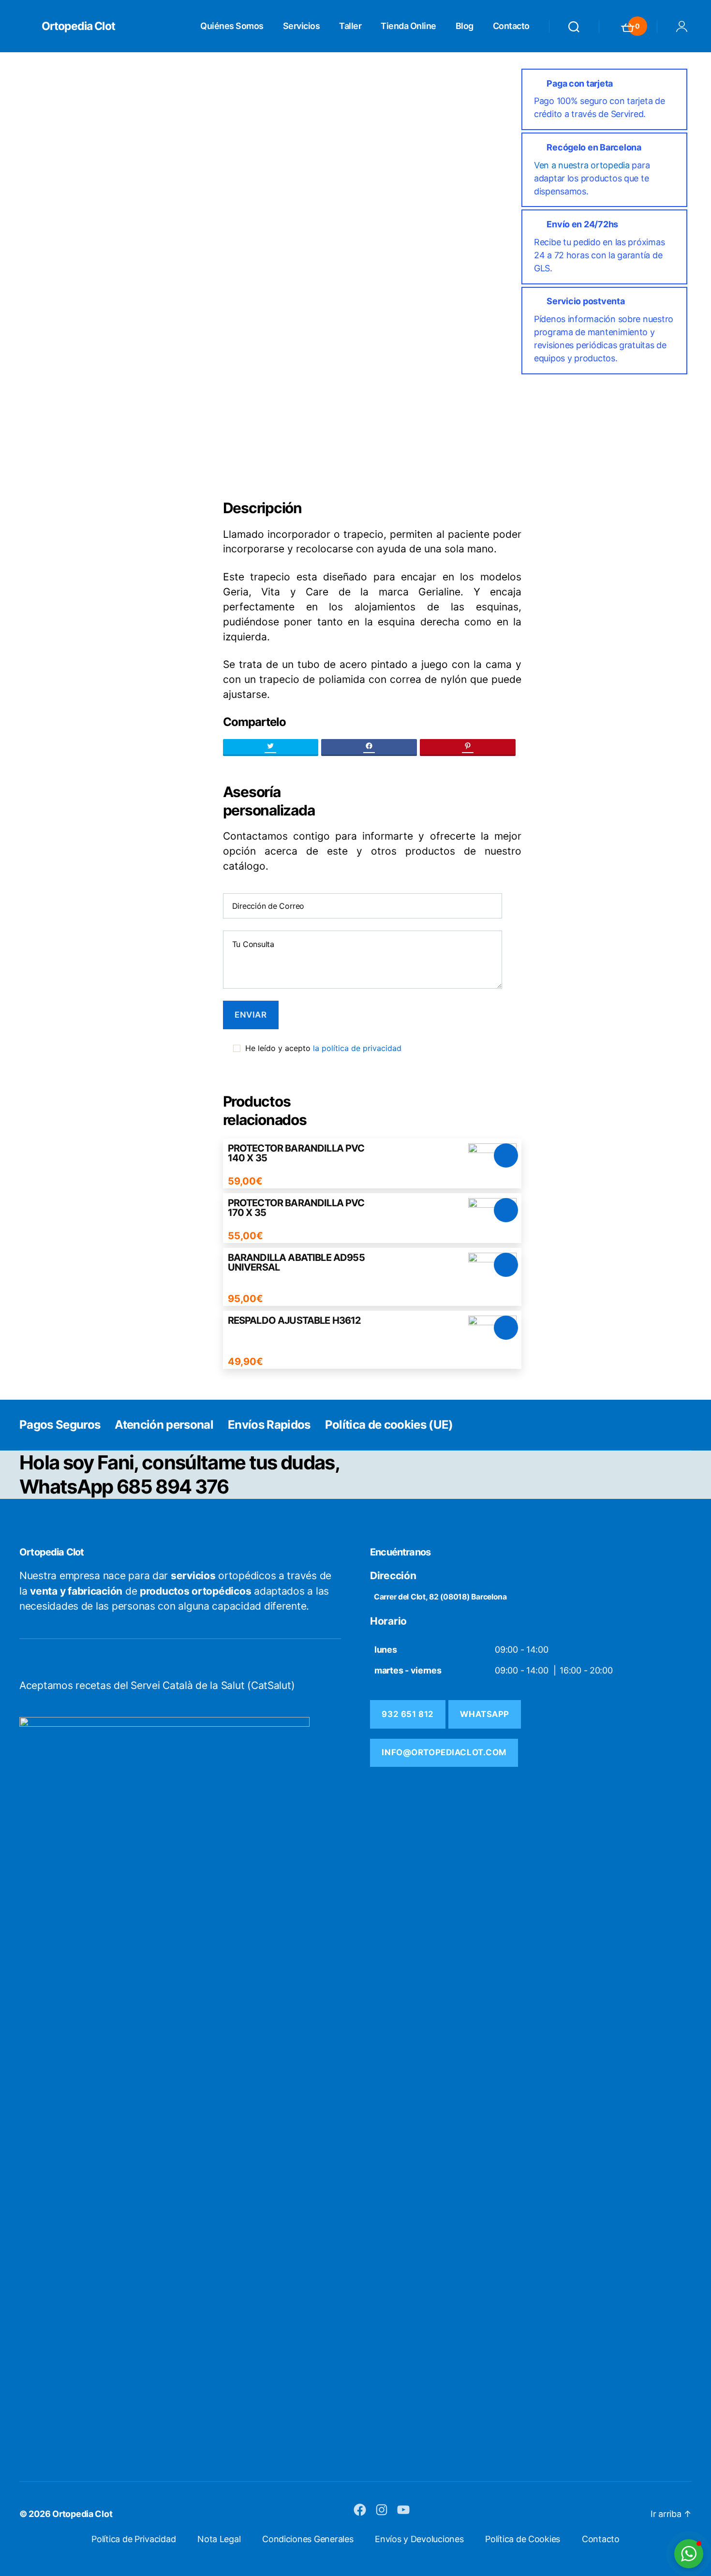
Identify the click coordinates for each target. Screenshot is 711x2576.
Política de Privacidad (133, 2539)
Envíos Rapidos (269, 1425)
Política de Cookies (523, 2539)
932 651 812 (407, 1714)
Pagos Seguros (60, 1425)
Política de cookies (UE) (389, 1425)
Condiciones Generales (308, 2539)
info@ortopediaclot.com (444, 1752)
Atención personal (164, 1425)
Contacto (511, 26)
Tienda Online (408, 26)
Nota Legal (219, 2539)
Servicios (302, 26)
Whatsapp (485, 1714)
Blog (465, 26)
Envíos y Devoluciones (419, 2539)
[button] (689, 2554)
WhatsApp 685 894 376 (124, 1487)
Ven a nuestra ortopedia (582, 165)
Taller (350, 26)
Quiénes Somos (232, 26)
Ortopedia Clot (78, 26)
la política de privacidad (357, 1048)
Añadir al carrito (506, 1155)
